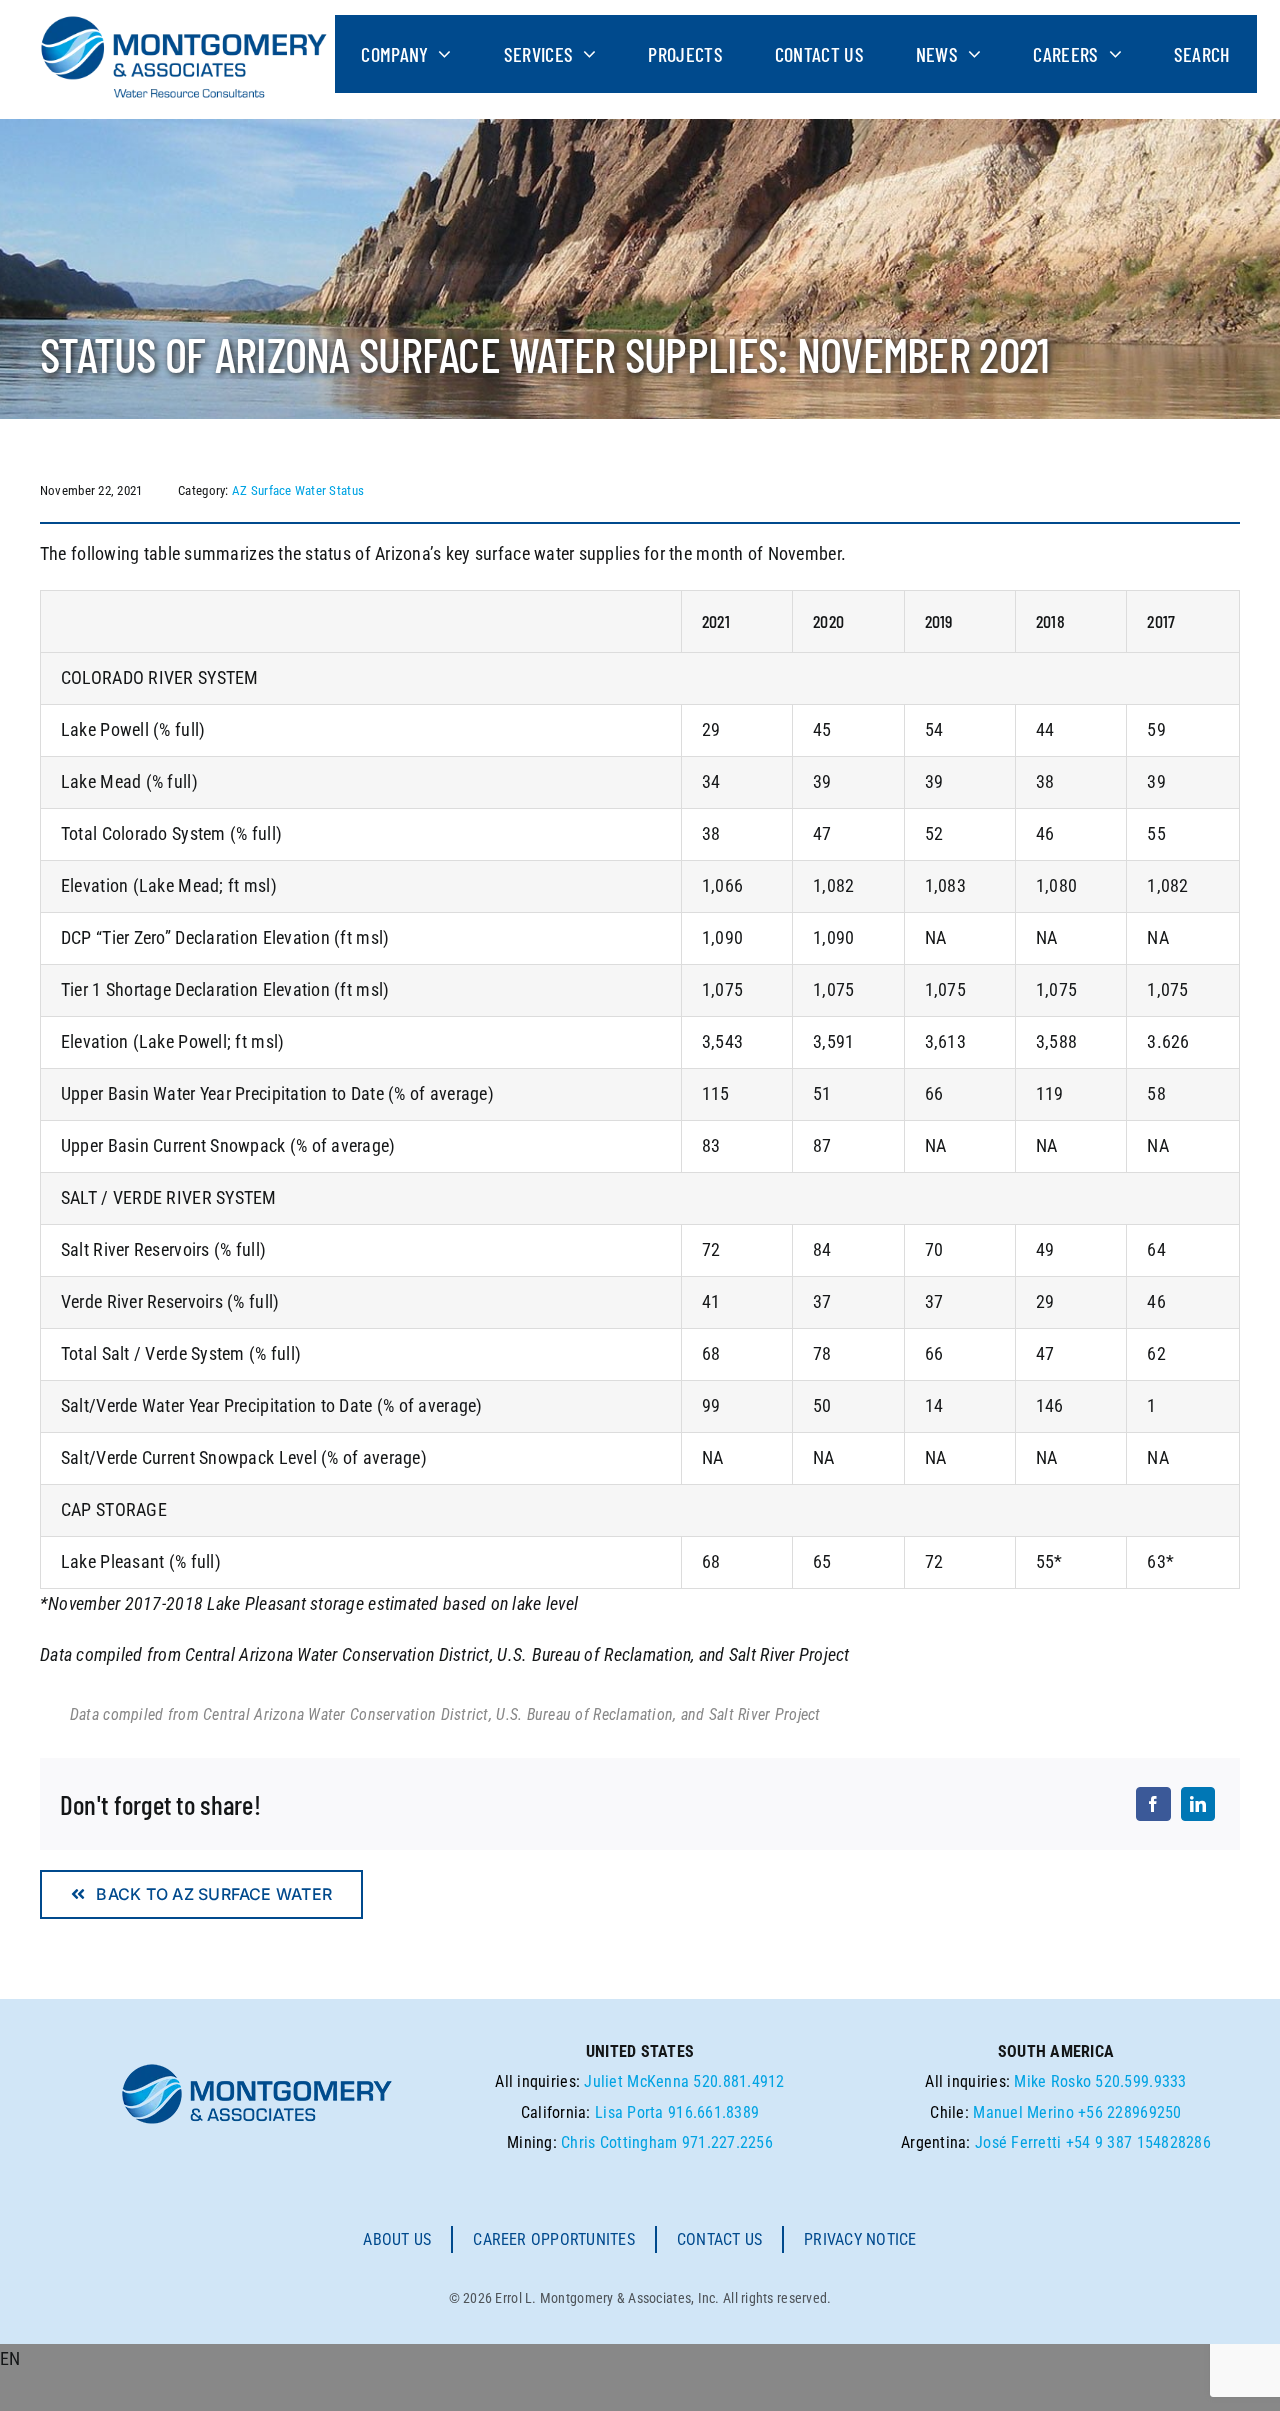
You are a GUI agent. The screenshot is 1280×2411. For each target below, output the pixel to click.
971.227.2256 (727, 2142)
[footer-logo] (257, 2069)
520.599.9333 (1140, 2081)
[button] (640, 2359)
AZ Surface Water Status (298, 490)
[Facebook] (1153, 1804)
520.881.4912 (738, 2081)
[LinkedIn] (1198, 1804)
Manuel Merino (1023, 2112)
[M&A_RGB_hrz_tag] (184, 23)
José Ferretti (1018, 2142)
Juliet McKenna (636, 2081)
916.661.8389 (713, 2112)
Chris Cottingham (619, 2142)
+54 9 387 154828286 (1138, 2142)
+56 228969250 (1130, 2112)
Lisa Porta (629, 2112)
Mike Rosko (1052, 2081)
